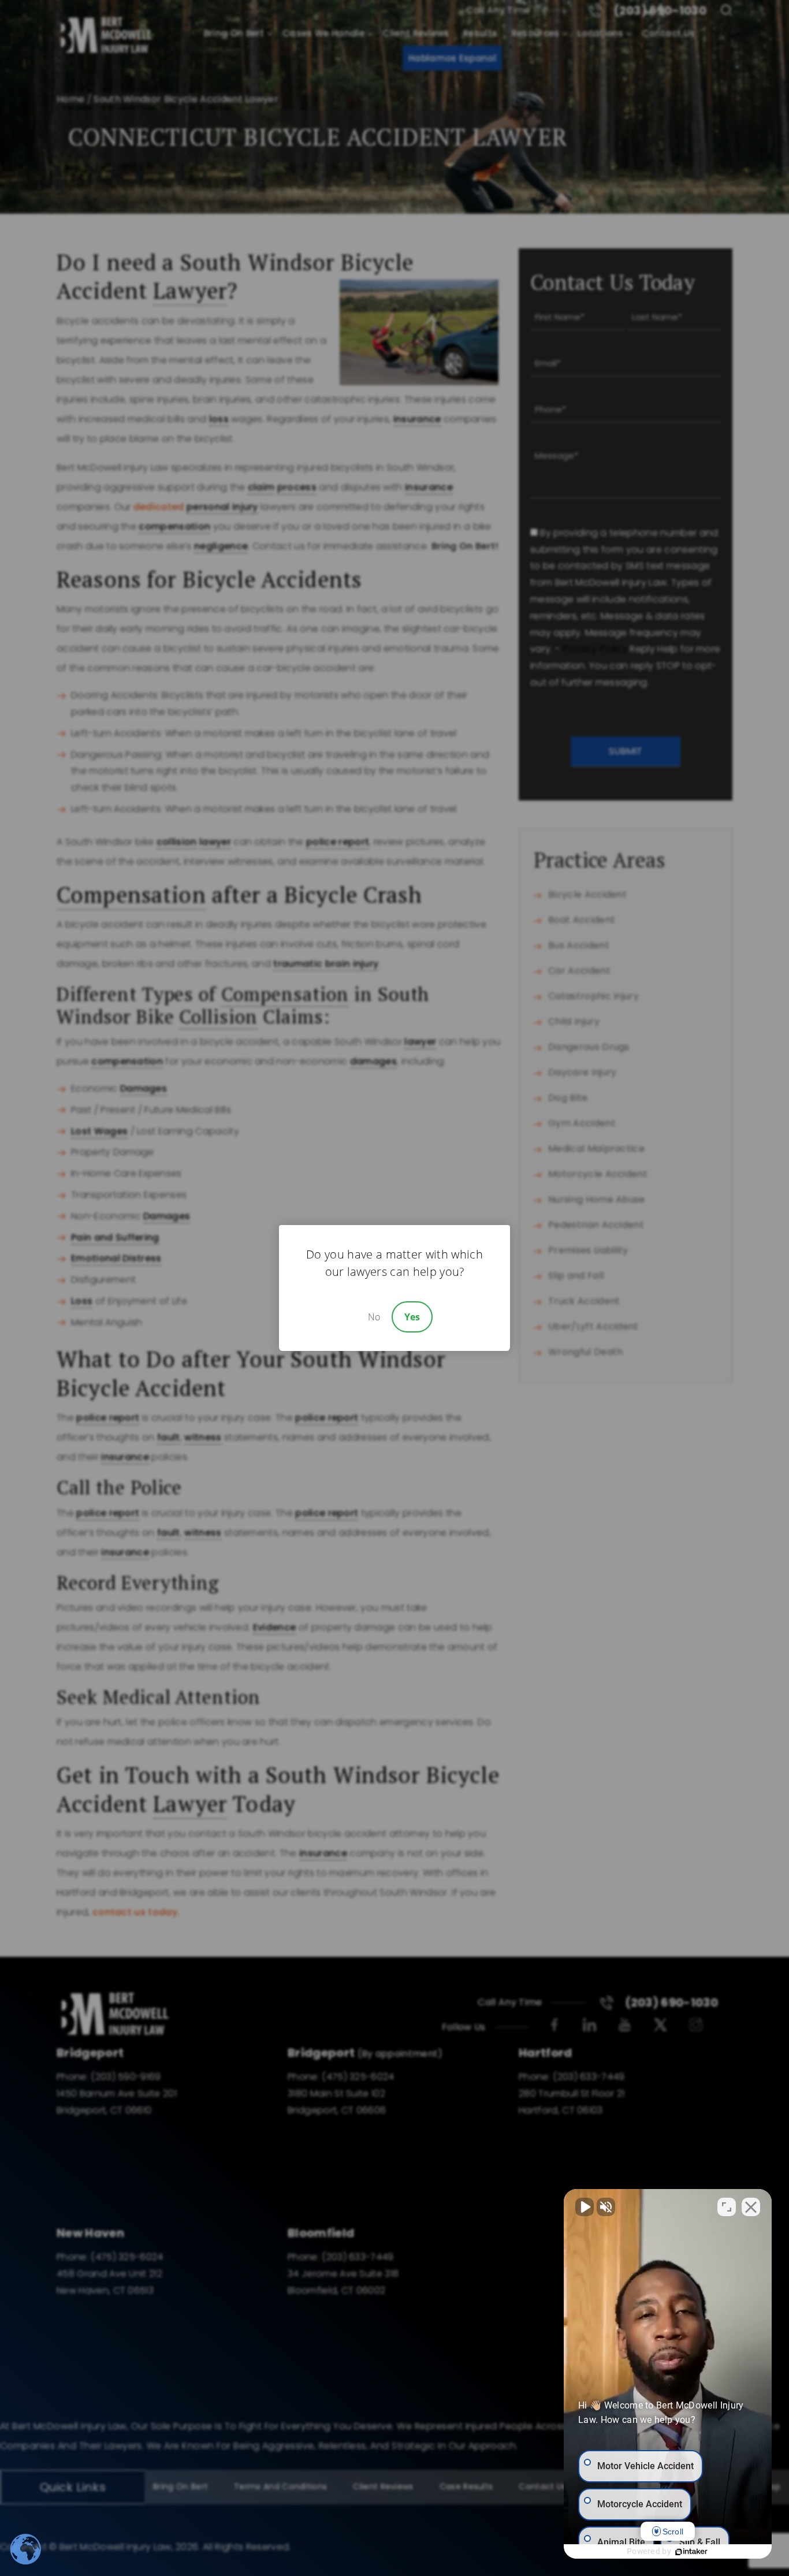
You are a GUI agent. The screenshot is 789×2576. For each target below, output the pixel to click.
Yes (412, 1317)
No (374, 1317)
